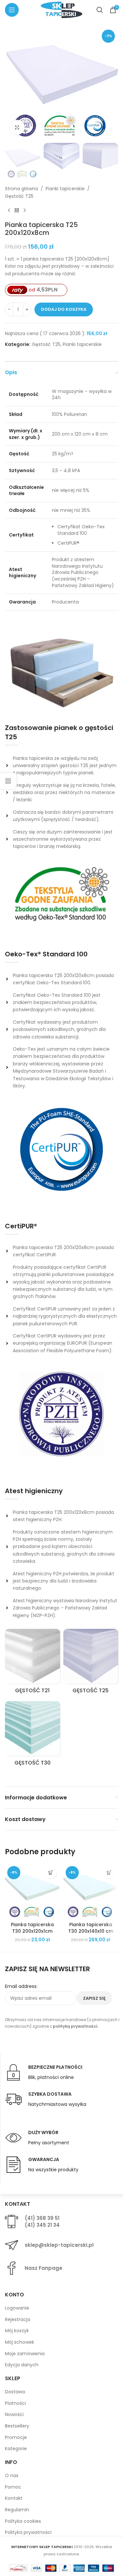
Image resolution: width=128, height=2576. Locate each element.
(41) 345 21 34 (42, 2225)
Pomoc (13, 2487)
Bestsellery (17, 2426)
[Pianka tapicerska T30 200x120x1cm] (32, 1891)
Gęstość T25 (19, 196)
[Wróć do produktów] (17, 210)
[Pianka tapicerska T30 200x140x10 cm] (91, 1891)
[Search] (100, 10)
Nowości (14, 2414)
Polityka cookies (23, 2521)
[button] (51, 1873)
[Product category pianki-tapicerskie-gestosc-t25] (91, 1663)
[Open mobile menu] (12, 10)
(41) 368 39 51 (42, 2218)
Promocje (16, 2437)
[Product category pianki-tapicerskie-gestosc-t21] (32, 1663)
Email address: (21, 1986)
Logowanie (17, 2308)
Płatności (15, 2403)
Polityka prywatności (28, 2532)
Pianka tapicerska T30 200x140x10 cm (91, 1928)
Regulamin (17, 2510)
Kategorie (16, 2449)
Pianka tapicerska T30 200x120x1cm (32, 1928)
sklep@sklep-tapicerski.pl (59, 2245)
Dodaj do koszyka (64, 309)
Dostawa (15, 2392)
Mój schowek (20, 2342)
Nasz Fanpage (43, 2268)
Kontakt (14, 2498)
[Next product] (25, 210)
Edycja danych (22, 2365)
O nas (12, 2475)
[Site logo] (61, 10)
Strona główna (21, 189)
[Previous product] (9, 210)
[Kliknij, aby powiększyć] (17, 127)
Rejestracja (18, 2319)
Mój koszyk (17, 2331)
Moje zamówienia (25, 2354)
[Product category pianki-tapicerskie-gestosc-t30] (32, 1736)
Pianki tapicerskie (65, 189)
